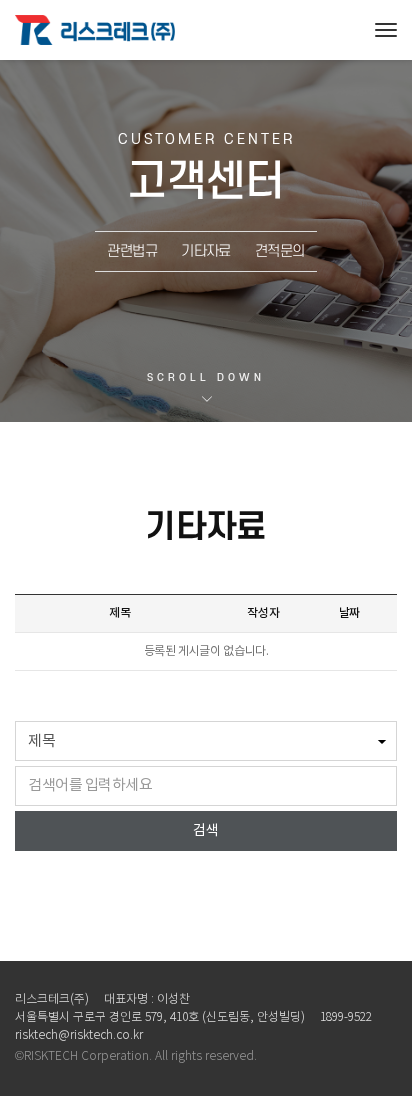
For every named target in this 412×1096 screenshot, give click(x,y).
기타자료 (206, 251)
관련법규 (132, 251)
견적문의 (280, 251)
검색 (206, 831)
